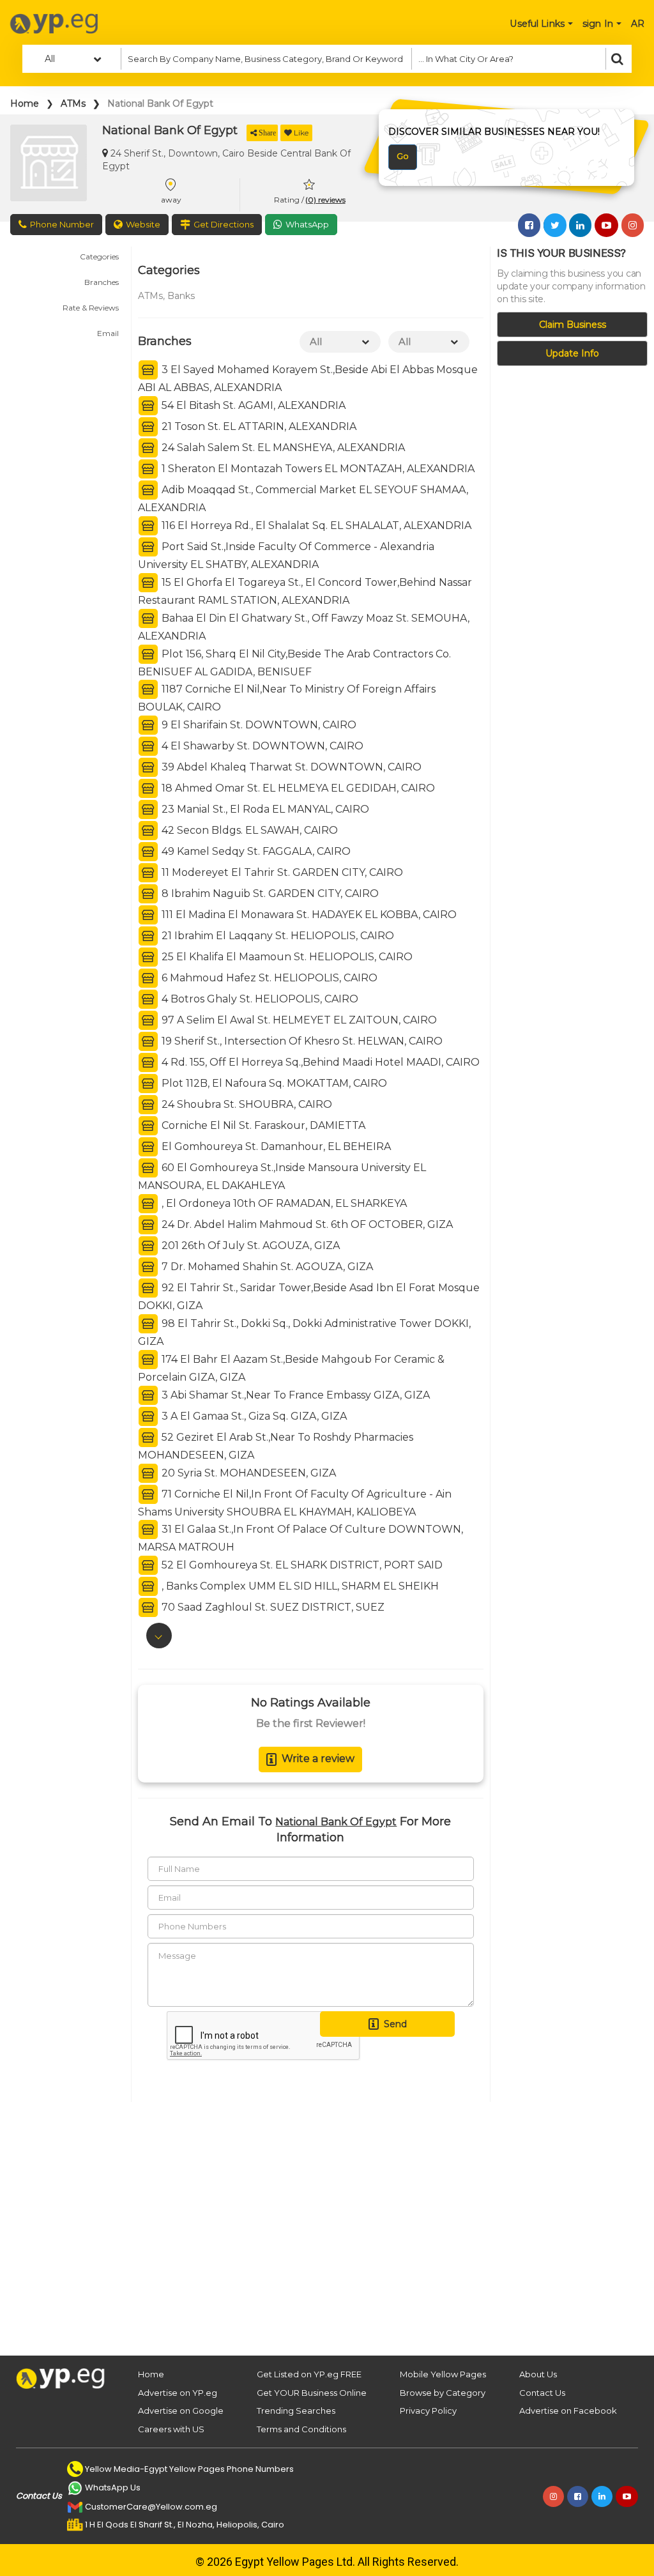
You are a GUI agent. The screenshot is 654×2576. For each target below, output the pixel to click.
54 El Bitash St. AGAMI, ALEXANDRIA (252, 405)
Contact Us (542, 2393)
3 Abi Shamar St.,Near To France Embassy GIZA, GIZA (294, 1394)
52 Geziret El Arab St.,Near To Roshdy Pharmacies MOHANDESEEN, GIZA (276, 1445)
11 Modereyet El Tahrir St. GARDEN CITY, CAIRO (281, 872)
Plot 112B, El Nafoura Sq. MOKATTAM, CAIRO (273, 1083)
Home (25, 103)
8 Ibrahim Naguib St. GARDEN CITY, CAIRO (269, 893)
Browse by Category (443, 2393)
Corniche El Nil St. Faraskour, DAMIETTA (262, 1125)
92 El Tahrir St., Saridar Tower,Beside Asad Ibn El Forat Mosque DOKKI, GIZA (309, 1297)
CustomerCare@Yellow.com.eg (151, 2507)
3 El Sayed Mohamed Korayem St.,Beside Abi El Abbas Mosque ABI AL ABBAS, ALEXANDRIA (308, 379)
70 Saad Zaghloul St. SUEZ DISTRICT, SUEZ (272, 1607)
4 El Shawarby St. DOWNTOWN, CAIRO (261, 746)
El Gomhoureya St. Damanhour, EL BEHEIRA (275, 1146)
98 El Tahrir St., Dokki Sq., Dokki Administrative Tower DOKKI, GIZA (304, 1332)
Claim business (573, 325)
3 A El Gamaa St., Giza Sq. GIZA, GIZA (253, 1415)
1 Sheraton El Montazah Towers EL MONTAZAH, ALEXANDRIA (317, 469)
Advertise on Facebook (568, 2411)
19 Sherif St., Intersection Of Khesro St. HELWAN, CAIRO (301, 1041)
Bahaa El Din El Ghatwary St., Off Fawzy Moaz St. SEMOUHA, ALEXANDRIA (304, 626)
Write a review (318, 1759)
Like (301, 133)
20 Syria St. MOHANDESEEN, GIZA (247, 1472)
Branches (102, 282)
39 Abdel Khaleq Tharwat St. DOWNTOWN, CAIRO (290, 767)
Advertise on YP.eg (178, 2393)
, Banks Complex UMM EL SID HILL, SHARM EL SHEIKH (299, 1586)
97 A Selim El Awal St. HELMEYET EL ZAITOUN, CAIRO (298, 1020)
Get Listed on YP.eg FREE (309, 2374)
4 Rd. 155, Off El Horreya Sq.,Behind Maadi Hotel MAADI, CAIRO (319, 1062)
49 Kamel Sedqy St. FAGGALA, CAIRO (255, 851)
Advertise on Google (181, 2411)
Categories (99, 257)
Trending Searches (296, 2411)
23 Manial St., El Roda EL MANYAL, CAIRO (264, 809)
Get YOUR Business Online (312, 2393)
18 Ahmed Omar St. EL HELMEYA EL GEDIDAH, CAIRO (297, 788)
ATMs (73, 103)
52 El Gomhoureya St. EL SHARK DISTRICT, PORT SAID (301, 1565)
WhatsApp (307, 224)
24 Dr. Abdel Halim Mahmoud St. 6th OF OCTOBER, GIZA (306, 1224)
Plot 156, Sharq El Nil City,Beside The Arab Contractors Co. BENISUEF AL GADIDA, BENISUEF (294, 662)
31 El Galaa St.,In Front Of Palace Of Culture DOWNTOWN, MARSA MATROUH (300, 1538)
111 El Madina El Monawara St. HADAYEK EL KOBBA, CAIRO (308, 915)
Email (108, 333)
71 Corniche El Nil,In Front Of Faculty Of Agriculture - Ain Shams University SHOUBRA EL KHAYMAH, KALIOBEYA (295, 1502)
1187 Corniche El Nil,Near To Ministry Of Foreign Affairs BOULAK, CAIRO (287, 698)
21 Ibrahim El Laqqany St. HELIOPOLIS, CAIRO (277, 936)
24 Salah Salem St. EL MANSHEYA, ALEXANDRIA (282, 448)
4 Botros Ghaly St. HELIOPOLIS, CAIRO (259, 999)
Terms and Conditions (301, 2429)
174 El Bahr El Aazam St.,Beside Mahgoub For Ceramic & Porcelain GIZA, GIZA (291, 1368)
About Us (538, 2374)
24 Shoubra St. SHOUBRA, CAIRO (246, 1104)
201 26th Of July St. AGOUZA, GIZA (249, 1246)
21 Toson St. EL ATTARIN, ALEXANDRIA (258, 426)
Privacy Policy (428, 2411)
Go (403, 156)
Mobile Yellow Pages (443, 2374)
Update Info (572, 353)
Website (143, 224)
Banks (181, 296)
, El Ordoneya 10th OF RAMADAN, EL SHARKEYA (283, 1203)
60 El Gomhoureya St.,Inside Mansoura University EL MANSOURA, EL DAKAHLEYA (282, 1177)
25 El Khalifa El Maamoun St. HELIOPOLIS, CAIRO (286, 957)
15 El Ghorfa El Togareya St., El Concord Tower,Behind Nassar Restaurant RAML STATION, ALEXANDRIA (305, 591)
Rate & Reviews (91, 308)
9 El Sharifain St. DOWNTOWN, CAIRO (258, 725)
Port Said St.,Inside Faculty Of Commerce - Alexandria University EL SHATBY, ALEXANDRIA (286, 556)
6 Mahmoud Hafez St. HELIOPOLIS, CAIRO (268, 978)
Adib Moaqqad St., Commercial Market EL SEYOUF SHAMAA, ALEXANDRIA (303, 499)
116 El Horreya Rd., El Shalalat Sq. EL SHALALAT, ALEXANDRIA (315, 525)
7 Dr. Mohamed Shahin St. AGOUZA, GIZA (266, 1267)
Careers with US (171, 2429)
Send (395, 2024)
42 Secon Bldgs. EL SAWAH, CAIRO (248, 830)
